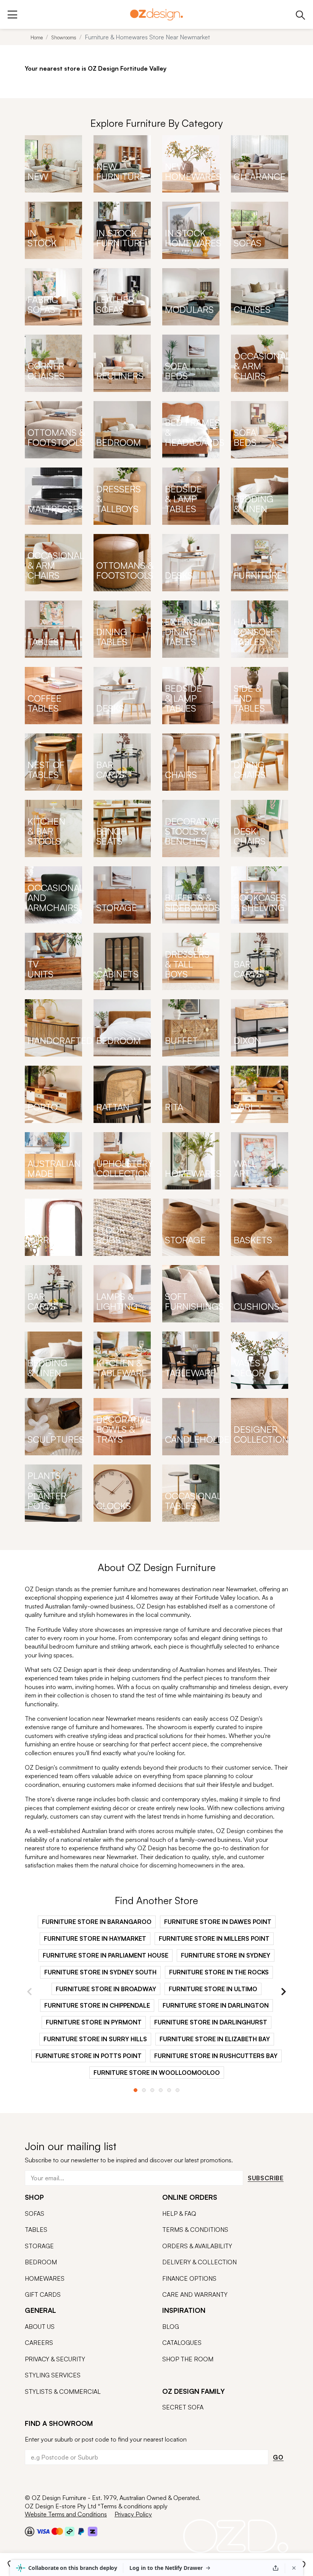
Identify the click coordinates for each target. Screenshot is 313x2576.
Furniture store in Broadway (106, 1989)
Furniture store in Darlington (216, 2005)
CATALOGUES (182, 2343)
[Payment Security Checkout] (30, 2531)
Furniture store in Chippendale (97, 2005)
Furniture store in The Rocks (219, 1972)
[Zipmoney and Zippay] (93, 2531)
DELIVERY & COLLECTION (199, 2262)
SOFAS (35, 2214)
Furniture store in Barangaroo (97, 1922)
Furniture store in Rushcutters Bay (216, 2056)
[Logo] (156, 14)
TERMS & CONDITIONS (195, 2230)
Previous (30, 1992)
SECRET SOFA (183, 2407)
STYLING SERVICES (53, 2375)
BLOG (171, 2327)
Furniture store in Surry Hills (95, 2039)
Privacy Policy (133, 2514)
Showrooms (64, 37)
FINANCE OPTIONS (189, 2278)
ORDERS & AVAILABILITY (197, 2246)
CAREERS (39, 2343)
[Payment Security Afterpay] (70, 2531)
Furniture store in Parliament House (106, 1955)
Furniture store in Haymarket (95, 1938)
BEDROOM (41, 2262)
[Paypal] (81, 2531)
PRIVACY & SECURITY (55, 2359)
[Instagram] (40, 2481)
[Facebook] (27, 2480)
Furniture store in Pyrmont (94, 2022)
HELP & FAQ (179, 2214)
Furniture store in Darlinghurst (211, 2022)
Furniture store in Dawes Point (218, 1922)
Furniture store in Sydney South (100, 1972)
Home (37, 37)
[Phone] (301, 14)
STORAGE (39, 2246)
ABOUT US (40, 2327)
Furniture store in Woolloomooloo (157, 2073)
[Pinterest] (70, 2480)
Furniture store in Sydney (226, 1955)
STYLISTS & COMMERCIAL (63, 2392)
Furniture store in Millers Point (214, 1938)
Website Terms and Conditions (66, 2514)
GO (278, 2457)
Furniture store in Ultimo (213, 1989)
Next (283, 1992)
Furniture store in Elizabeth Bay (215, 2039)
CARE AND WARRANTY (195, 2294)
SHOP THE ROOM (188, 2359)
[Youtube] (55, 2481)
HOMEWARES (45, 2278)
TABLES (36, 2230)
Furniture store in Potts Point (89, 2056)
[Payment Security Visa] (43, 2531)
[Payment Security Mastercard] (57, 2531)
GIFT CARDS (43, 2294)
